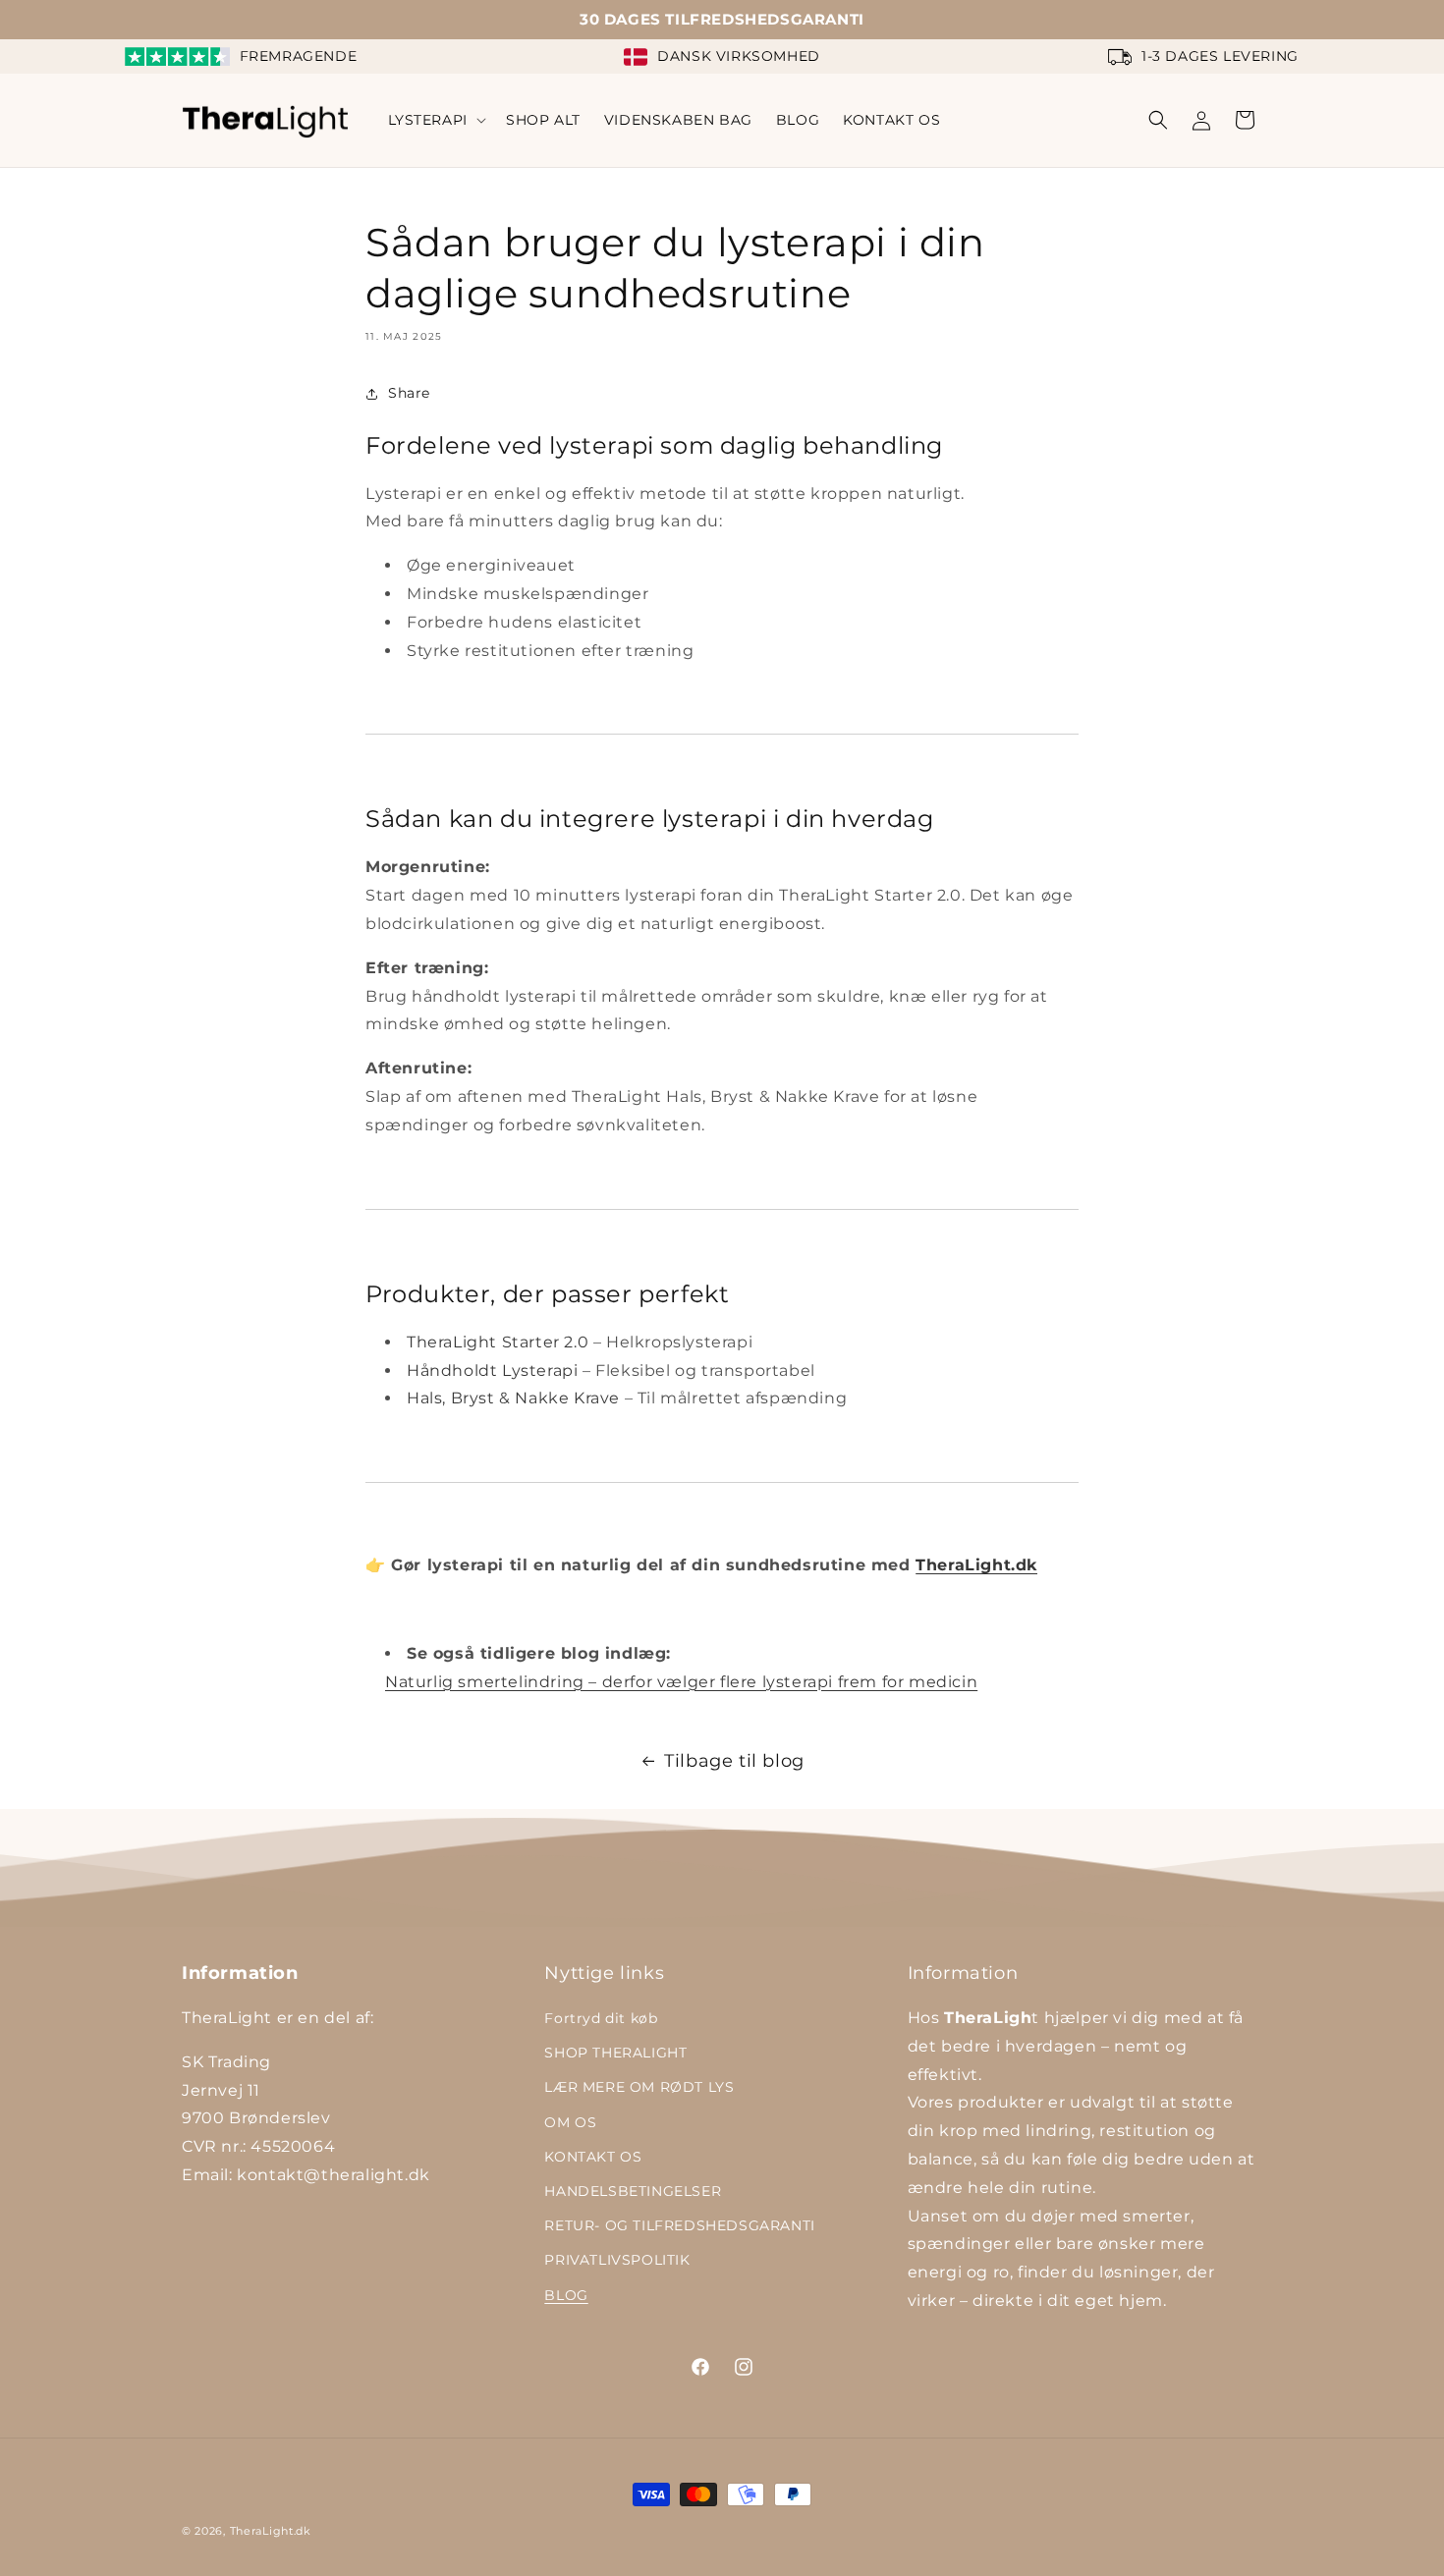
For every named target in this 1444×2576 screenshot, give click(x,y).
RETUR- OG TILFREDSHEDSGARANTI (679, 2225)
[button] (435, 120)
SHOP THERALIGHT (615, 2053)
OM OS (570, 2122)
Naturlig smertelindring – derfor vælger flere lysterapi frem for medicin (681, 1682)
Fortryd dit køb (601, 2018)
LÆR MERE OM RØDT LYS (639, 2087)
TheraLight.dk (976, 1565)
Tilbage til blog (734, 1761)
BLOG (566, 2295)
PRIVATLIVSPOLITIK (617, 2260)
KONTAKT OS (593, 2157)
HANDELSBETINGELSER (633, 2191)
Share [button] (409, 393)
